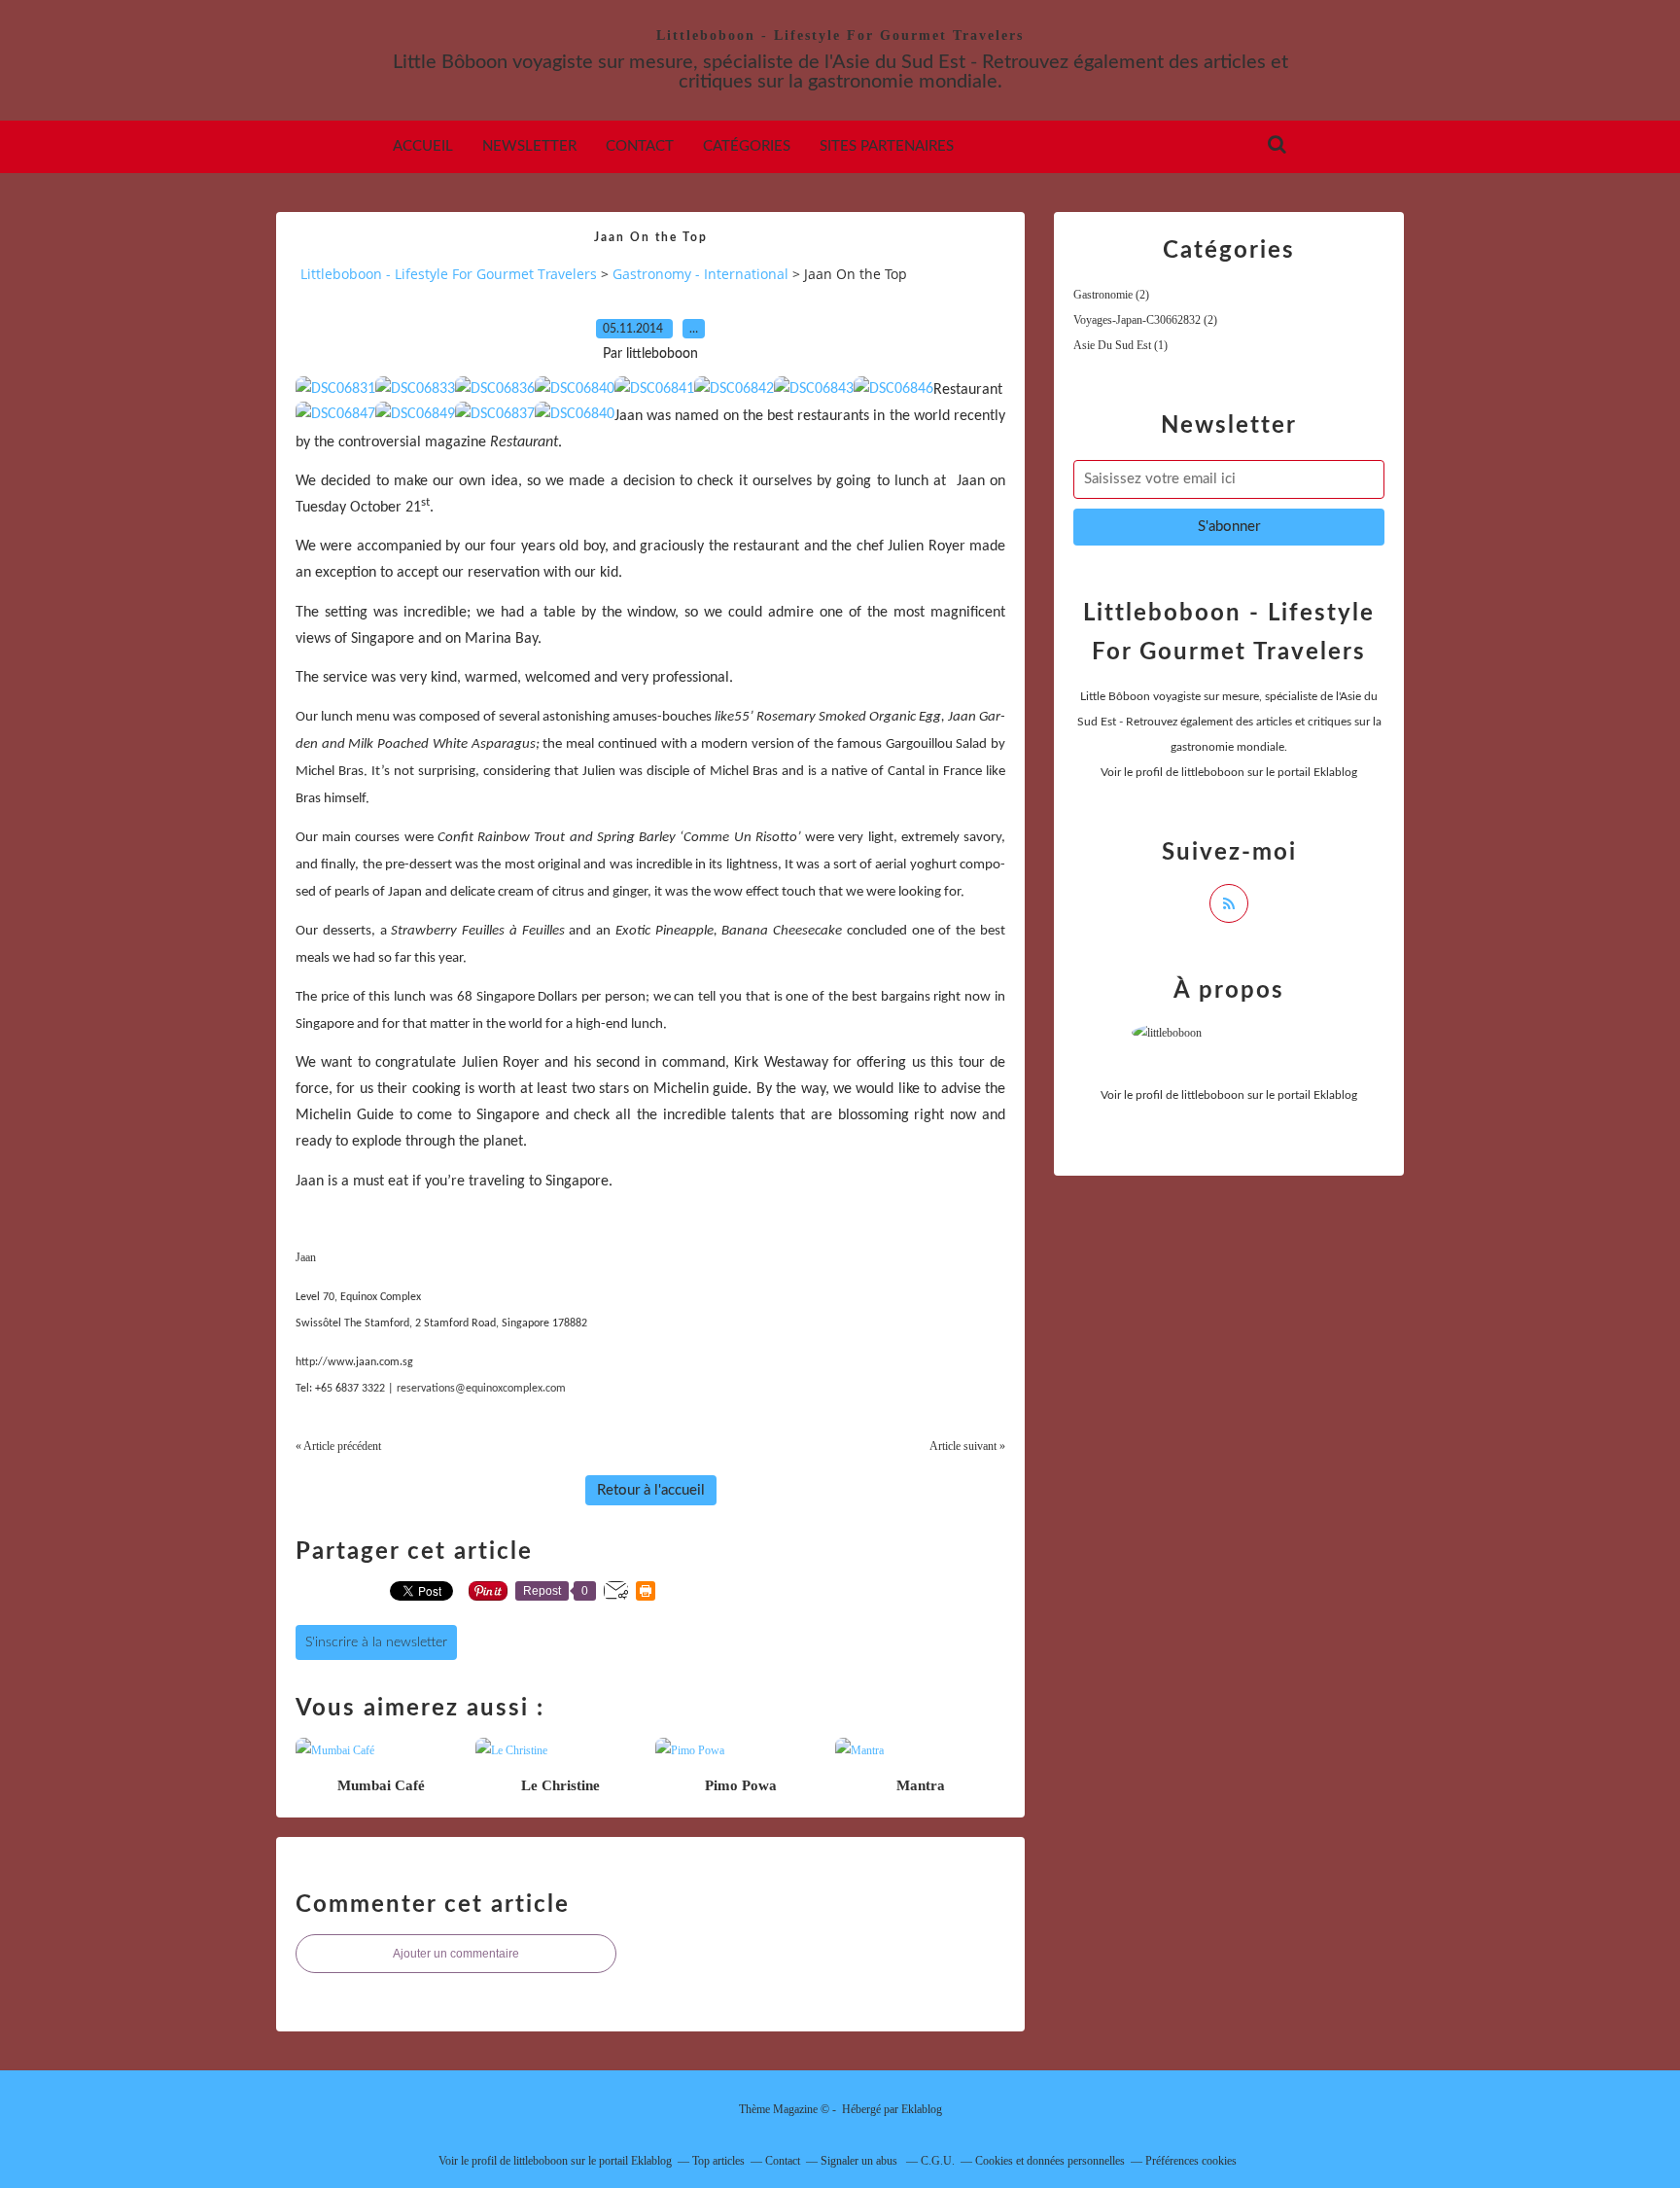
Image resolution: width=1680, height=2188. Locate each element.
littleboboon (1213, 772)
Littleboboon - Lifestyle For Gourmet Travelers (840, 35)
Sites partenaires (887, 146)
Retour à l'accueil (651, 1490)
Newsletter (529, 146)
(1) (1120, 345)
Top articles (718, 2161)
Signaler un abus (860, 2161)
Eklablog (922, 2109)
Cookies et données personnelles (1050, 2161)
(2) (1111, 295)
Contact (640, 146)
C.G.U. (938, 2161)
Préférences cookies (1191, 2161)
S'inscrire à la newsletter (376, 1642)
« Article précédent (338, 1446)
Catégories (747, 146)
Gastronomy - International (700, 274)
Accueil (423, 146)
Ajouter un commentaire (456, 1954)
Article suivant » (967, 1446)
